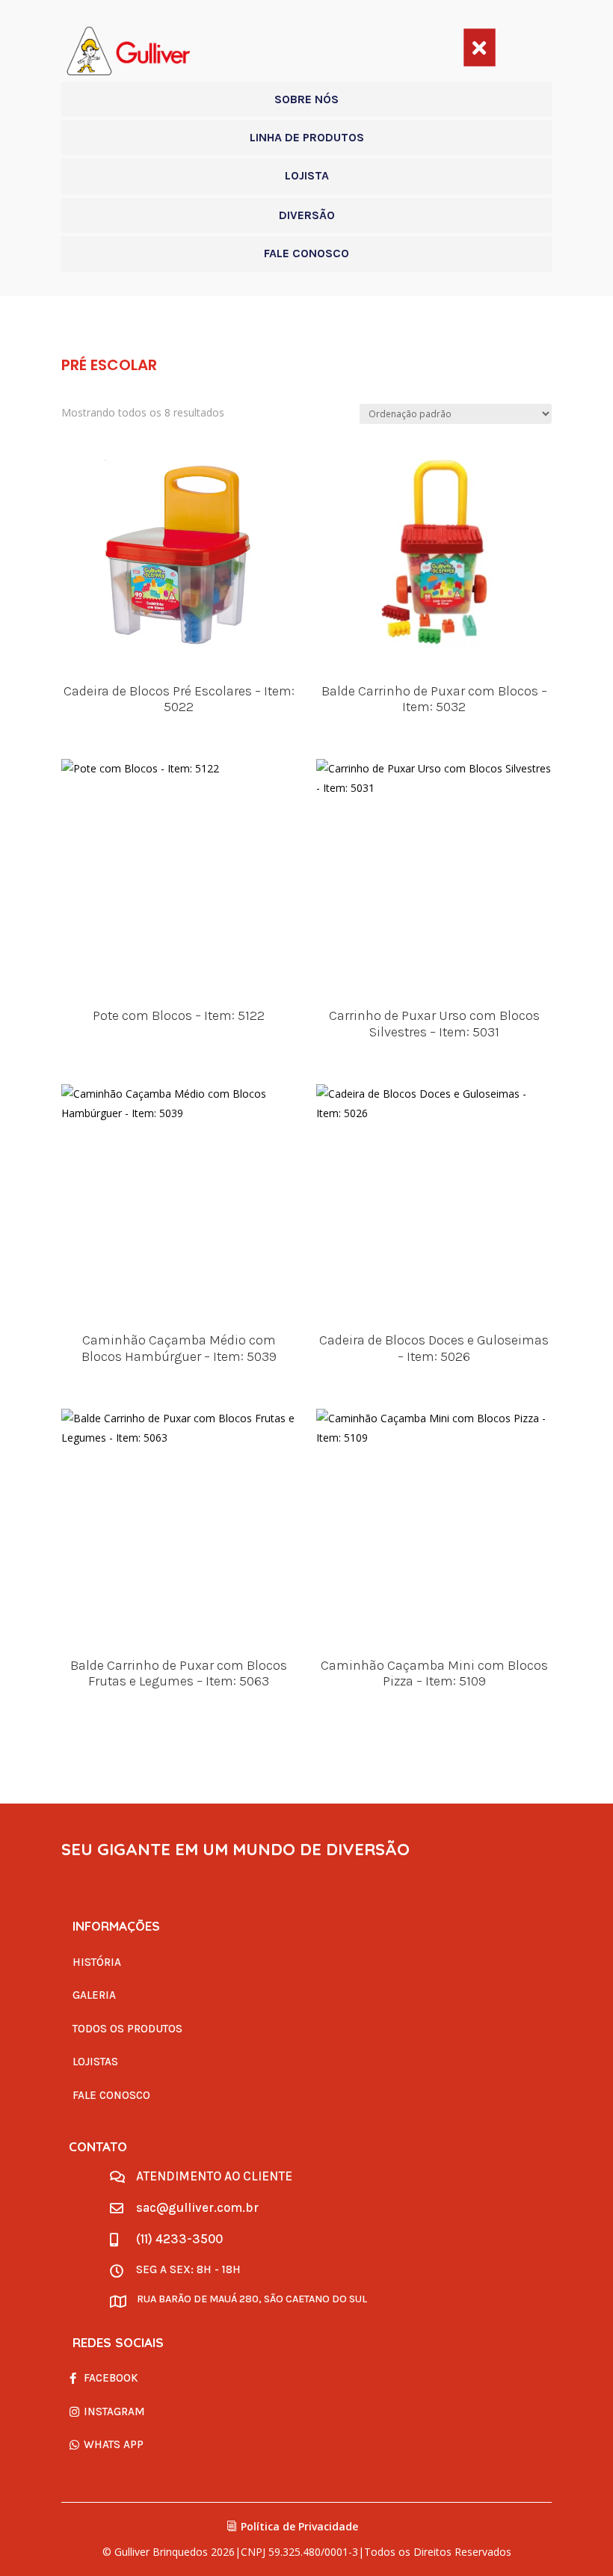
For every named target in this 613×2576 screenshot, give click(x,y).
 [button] (479, 47)
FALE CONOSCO (111, 2095)
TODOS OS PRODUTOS (127, 2029)
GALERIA (94, 1995)
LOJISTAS (95, 2062)
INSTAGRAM (114, 2411)
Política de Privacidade (299, 2526)
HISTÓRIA (97, 1962)
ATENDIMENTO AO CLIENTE (214, 2176)
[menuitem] (306, 99)
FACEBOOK (111, 2378)
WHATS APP (114, 2444)
